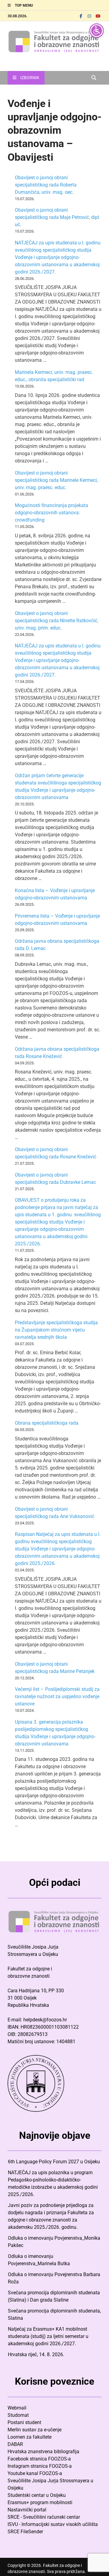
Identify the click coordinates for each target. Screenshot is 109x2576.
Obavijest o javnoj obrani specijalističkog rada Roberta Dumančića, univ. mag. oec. (46, 185)
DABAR (15, 2444)
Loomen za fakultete (30, 2437)
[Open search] (94, 78)
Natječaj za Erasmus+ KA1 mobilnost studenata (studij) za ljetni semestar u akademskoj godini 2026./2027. (48, 2336)
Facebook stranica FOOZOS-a (39, 2459)
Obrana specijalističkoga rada (47, 1423)
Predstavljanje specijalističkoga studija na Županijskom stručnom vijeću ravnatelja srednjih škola (56, 1330)
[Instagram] (89, 16)
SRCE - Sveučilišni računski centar (44, 2517)
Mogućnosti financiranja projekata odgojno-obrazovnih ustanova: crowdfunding (51, 513)
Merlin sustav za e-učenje (35, 2430)
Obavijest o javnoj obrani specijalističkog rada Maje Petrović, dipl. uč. (58, 217)
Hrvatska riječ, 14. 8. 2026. (36, 2354)
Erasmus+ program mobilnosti (40, 2502)
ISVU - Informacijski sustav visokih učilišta (53, 2524)
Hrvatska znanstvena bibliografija (43, 2452)
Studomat (18, 2415)
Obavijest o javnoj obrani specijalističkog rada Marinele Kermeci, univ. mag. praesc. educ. (56, 480)
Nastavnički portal (27, 2510)
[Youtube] (98, 16)
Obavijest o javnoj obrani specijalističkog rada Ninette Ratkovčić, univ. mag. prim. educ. (56, 621)
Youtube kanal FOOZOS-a (35, 2473)
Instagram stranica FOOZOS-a (40, 2466)
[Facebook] (81, 16)
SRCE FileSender (25, 2532)
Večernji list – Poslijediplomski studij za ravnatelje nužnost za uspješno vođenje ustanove (57, 1696)
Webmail (17, 2408)
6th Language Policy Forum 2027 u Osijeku (54, 2162)
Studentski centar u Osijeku (37, 2495)
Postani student (24, 2422)
